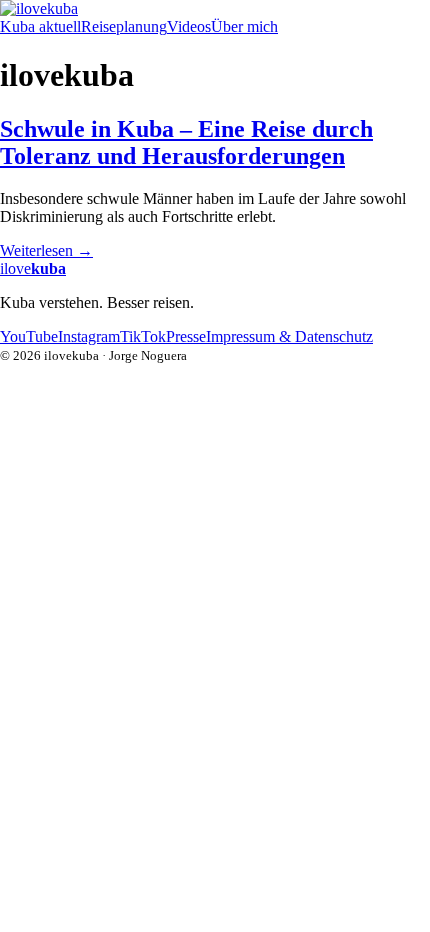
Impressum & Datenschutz (289, 336)
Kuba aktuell (40, 26)
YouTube (29, 336)
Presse (186, 336)
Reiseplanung (124, 26)
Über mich (244, 26)
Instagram (89, 336)
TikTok (143, 336)
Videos (189, 26)
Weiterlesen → (46, 250)
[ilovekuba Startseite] (215, 9)
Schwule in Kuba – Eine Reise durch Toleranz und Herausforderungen (186, 142)
